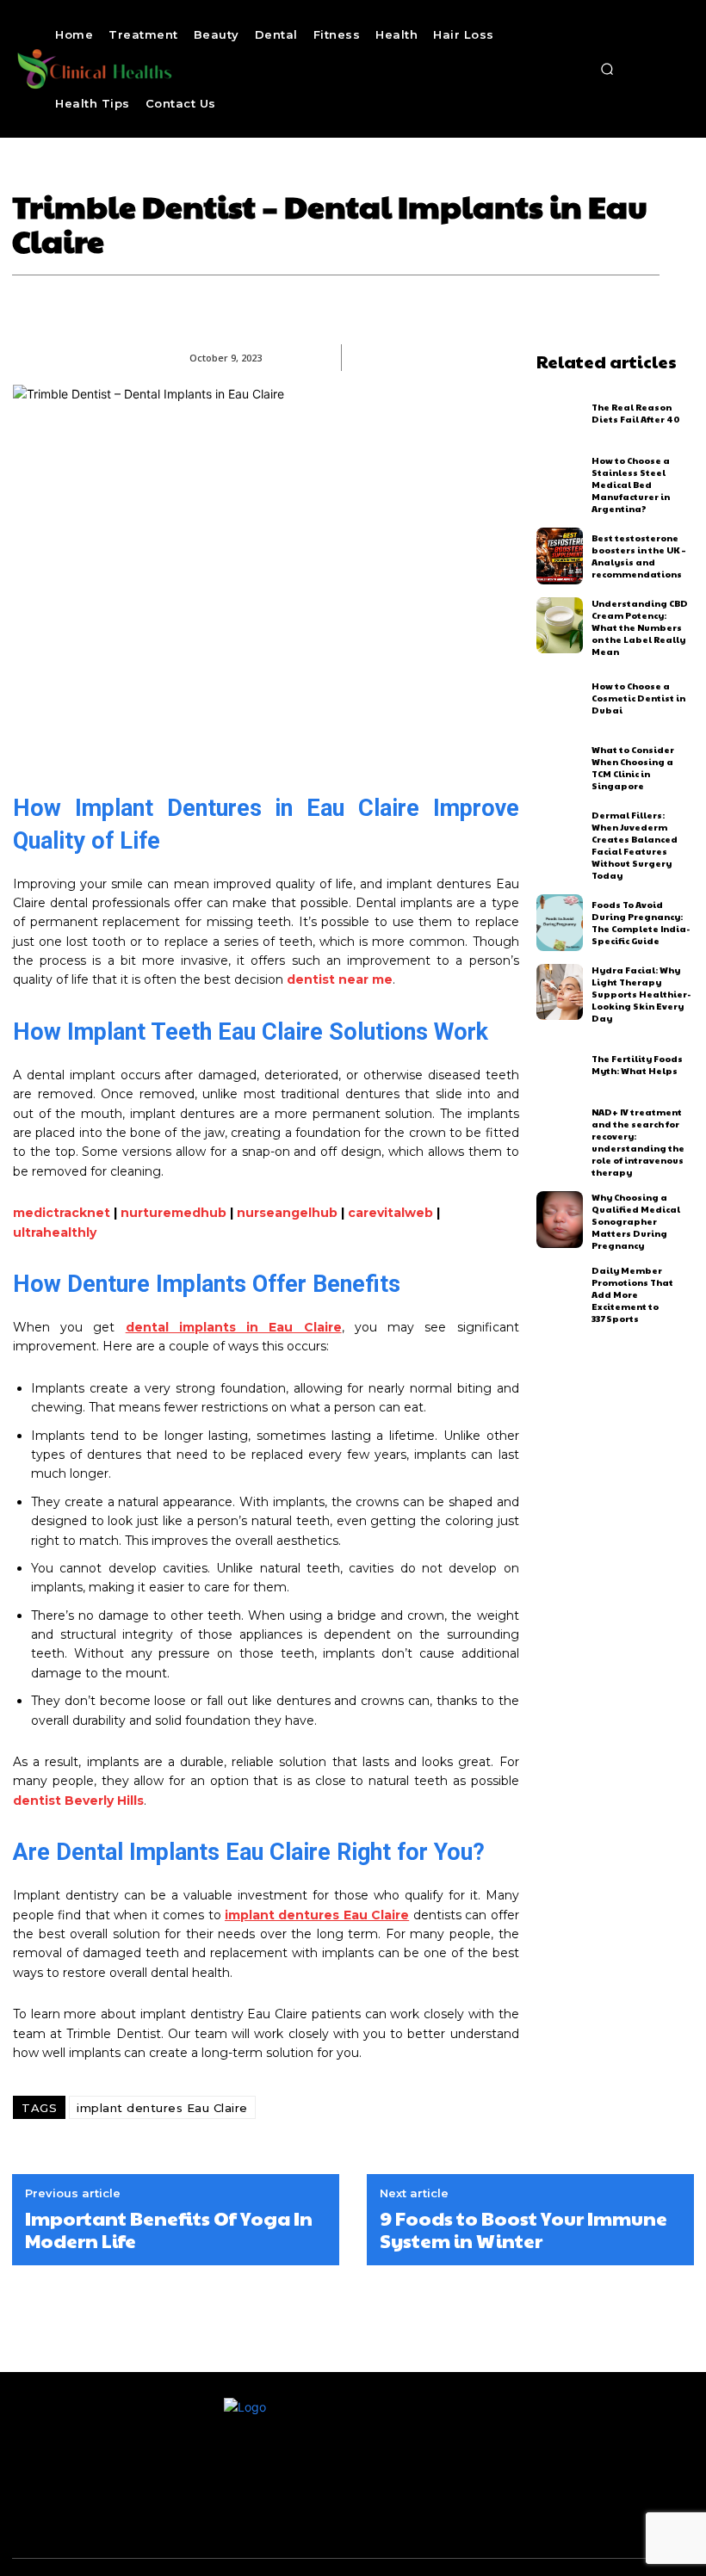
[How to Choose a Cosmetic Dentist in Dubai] (560, 699)
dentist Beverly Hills (78, 1801)
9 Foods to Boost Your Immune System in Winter (523, 2230)
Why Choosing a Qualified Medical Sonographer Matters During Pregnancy (636, 1221)
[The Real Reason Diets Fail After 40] (560, 413)
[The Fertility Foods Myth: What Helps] (560, 1066)
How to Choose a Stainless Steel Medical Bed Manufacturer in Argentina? (631, 485)
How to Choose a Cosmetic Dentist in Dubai (638, 698)
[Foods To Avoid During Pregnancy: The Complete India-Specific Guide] (560, 923)
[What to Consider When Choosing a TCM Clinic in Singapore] (560, 768)
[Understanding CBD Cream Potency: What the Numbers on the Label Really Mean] (560, 626)
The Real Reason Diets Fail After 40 (636, 413)
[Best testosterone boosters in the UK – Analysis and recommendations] (560, 556)
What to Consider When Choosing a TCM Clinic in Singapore (633, 768)
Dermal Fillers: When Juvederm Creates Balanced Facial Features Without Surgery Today (635, 845)
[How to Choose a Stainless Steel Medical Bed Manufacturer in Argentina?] (560, 483)
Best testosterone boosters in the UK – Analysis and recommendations (639, 556)
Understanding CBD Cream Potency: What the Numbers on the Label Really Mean (640, 627)
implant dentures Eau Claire (162, 2108)
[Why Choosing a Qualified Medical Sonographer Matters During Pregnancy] (560, 1220)
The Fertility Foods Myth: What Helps (637, 1065)
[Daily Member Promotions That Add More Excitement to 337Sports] (560, 1293)
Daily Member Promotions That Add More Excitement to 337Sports (632, 1294)
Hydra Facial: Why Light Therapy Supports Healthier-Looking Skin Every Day (641, 994)
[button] (607, 69)
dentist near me (340, 979)
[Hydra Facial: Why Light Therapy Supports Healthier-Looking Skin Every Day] (560, 992)
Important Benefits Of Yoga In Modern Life (169, 2230)
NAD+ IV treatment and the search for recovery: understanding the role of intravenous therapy (638, 1142)
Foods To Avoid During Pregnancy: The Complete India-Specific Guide (641, 923)
